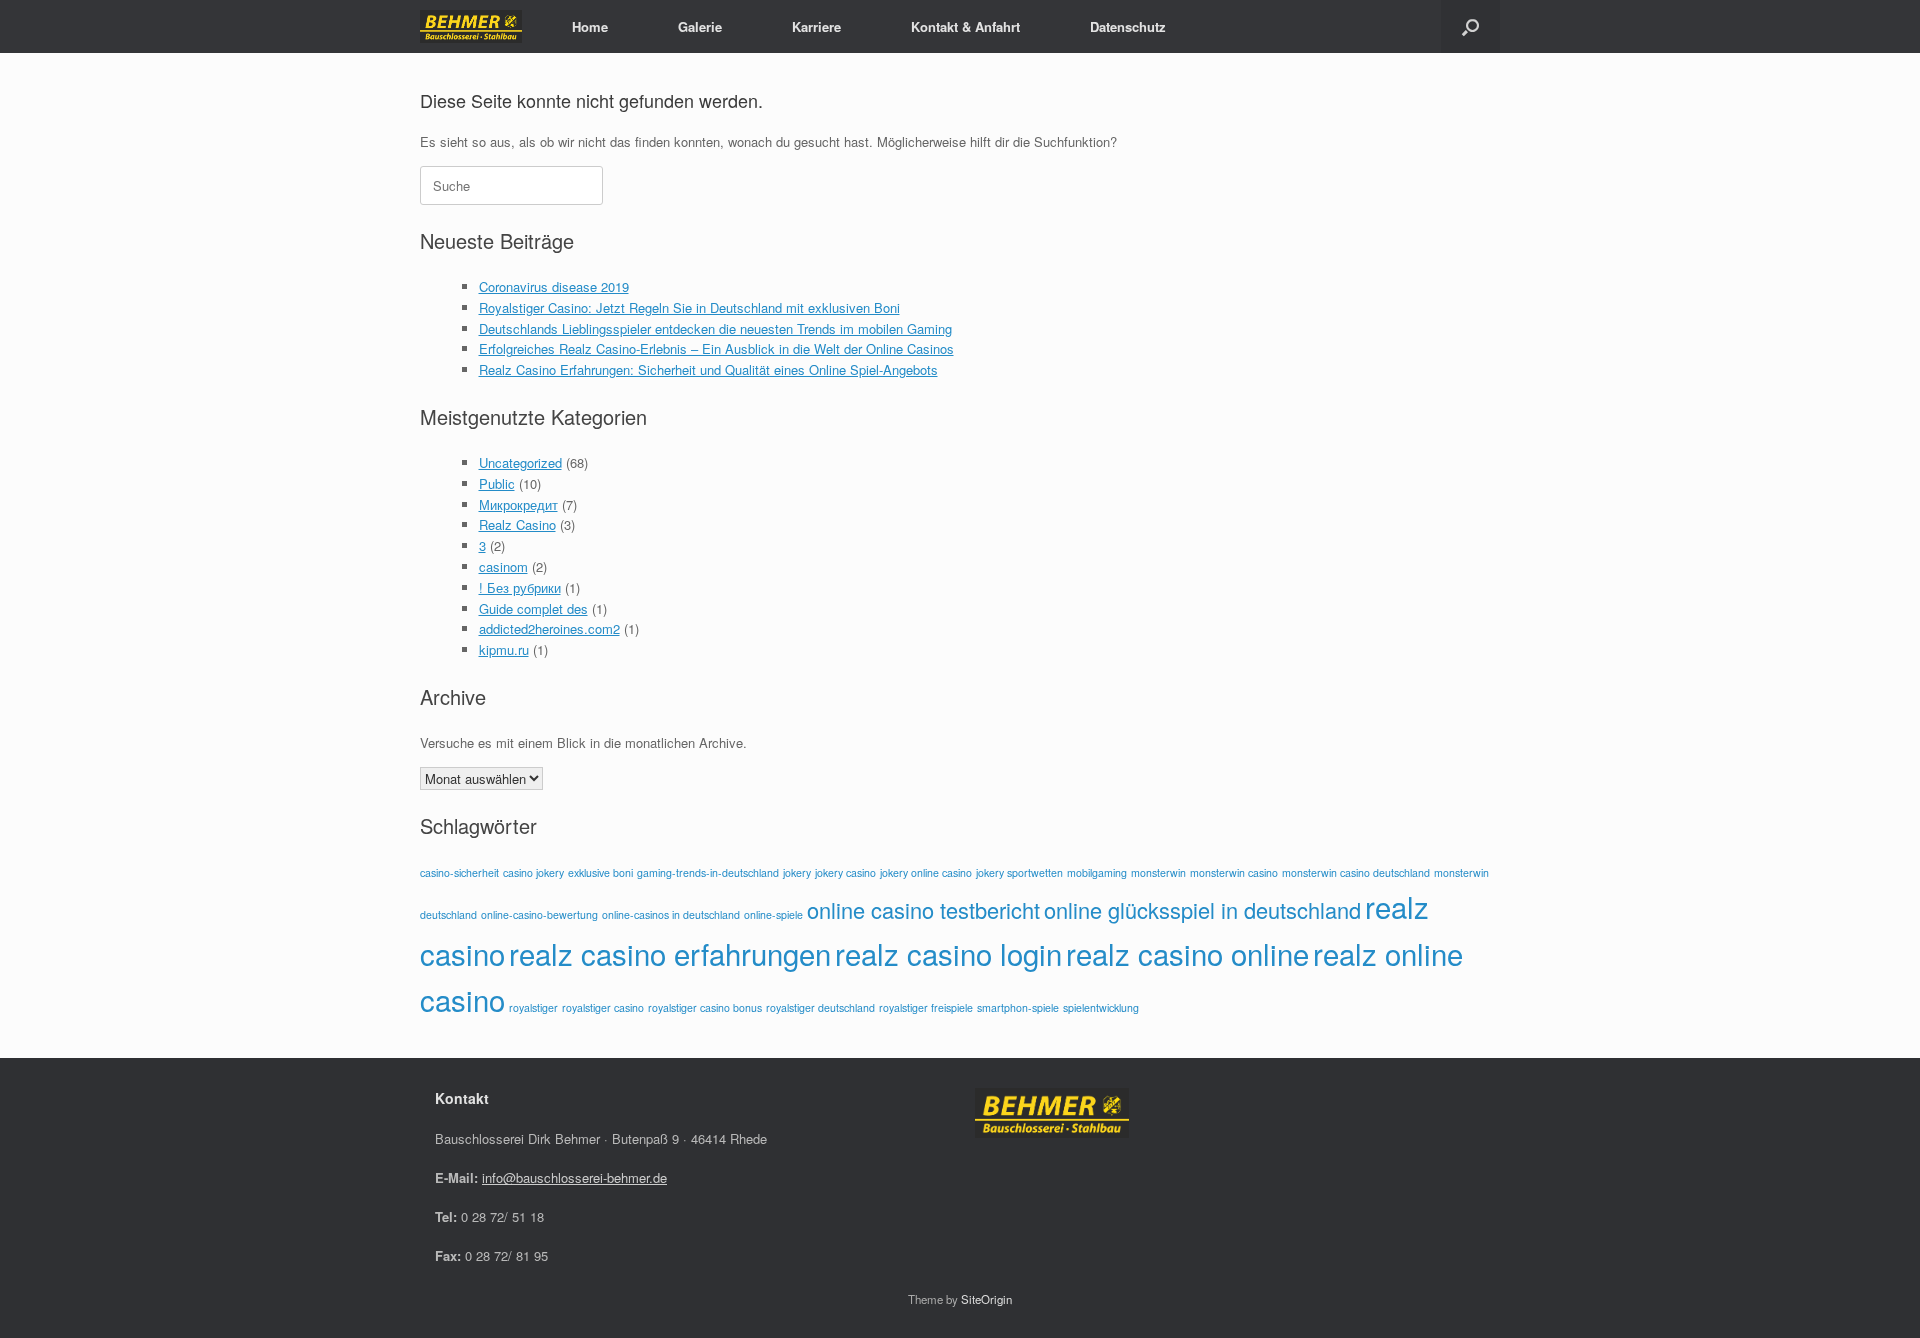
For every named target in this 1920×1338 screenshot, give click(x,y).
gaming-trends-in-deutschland (708, 872)
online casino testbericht (923, 909)
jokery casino (845, 872)
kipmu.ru (504, 649)
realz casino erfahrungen (670, 953)
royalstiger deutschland (820, 1007)
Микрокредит (518, 504)
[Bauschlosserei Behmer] (471, 26)
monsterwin (1158, 872)
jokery (797, 872)
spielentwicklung (1101, 1007)
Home (590, 26)
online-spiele (773, 914)
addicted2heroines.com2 (549, 628)
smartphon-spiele (1018, 1007)
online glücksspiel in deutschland (1202, 909)
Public (497, 483)
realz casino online (1187, 953)
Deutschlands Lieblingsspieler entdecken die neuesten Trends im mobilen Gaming (715, 328)
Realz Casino (517, 524)
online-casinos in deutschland (671, 914)
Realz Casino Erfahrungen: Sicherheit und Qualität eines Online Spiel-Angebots (708, 369)
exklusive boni (600, 872)
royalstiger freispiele (926, 1007)
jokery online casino (926, 872)
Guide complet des (533, 608)
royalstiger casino (603, 1007)
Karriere (816, 26)
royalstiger (533, 1007)
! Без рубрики (520, 587)
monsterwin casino (1234, 872)
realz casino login (948, 953)
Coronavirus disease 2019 (554, 286)
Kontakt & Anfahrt (965, 26)
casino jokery (533, 872)
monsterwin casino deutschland (1356, 872)
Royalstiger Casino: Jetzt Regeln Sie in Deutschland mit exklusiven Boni (689, 307)
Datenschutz (1128, 26)
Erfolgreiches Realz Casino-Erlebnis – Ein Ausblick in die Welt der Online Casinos (716, 348)
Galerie (700, 26)
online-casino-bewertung (539, 914)
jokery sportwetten (1019, 872)
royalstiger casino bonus (705, 1007)
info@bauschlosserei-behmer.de (574, 1177)
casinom (503, 566)
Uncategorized (520, 462)
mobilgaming (1097, 872)
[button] (1470, 26)
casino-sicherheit (459, 872)
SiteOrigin (986, 1299)
